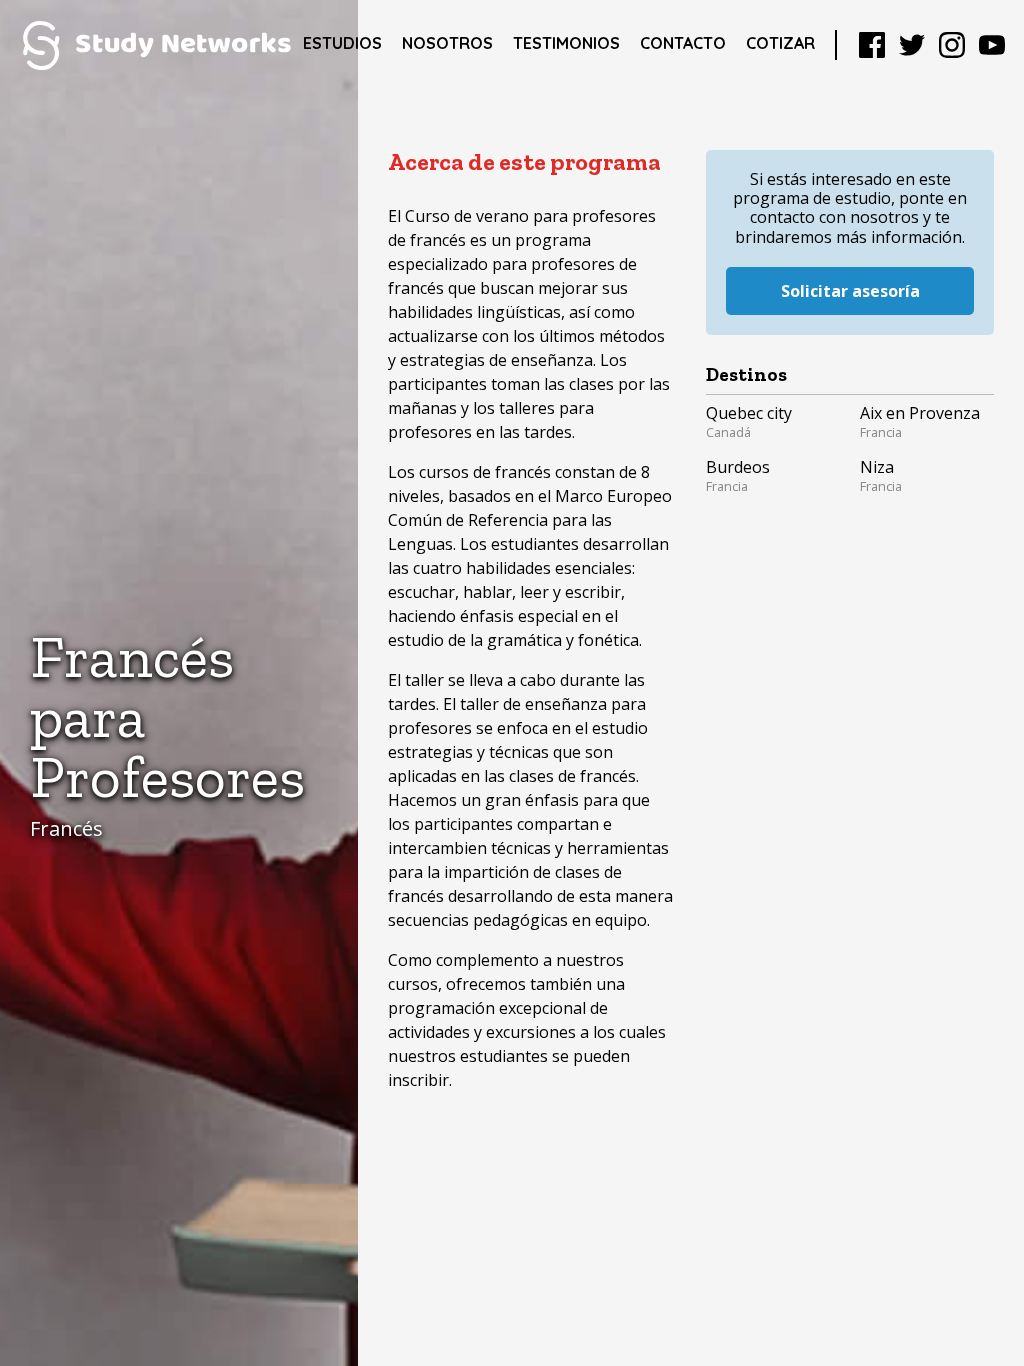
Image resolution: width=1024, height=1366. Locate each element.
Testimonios (566, 43)
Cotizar (780, 43)
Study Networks (156, 45)
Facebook (872, 45)
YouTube (992, 45)
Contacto (683, 43)
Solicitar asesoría (850, 291)
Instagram (952, 45)
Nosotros (447, 43)
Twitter (912, 45)
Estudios (342, 43)
